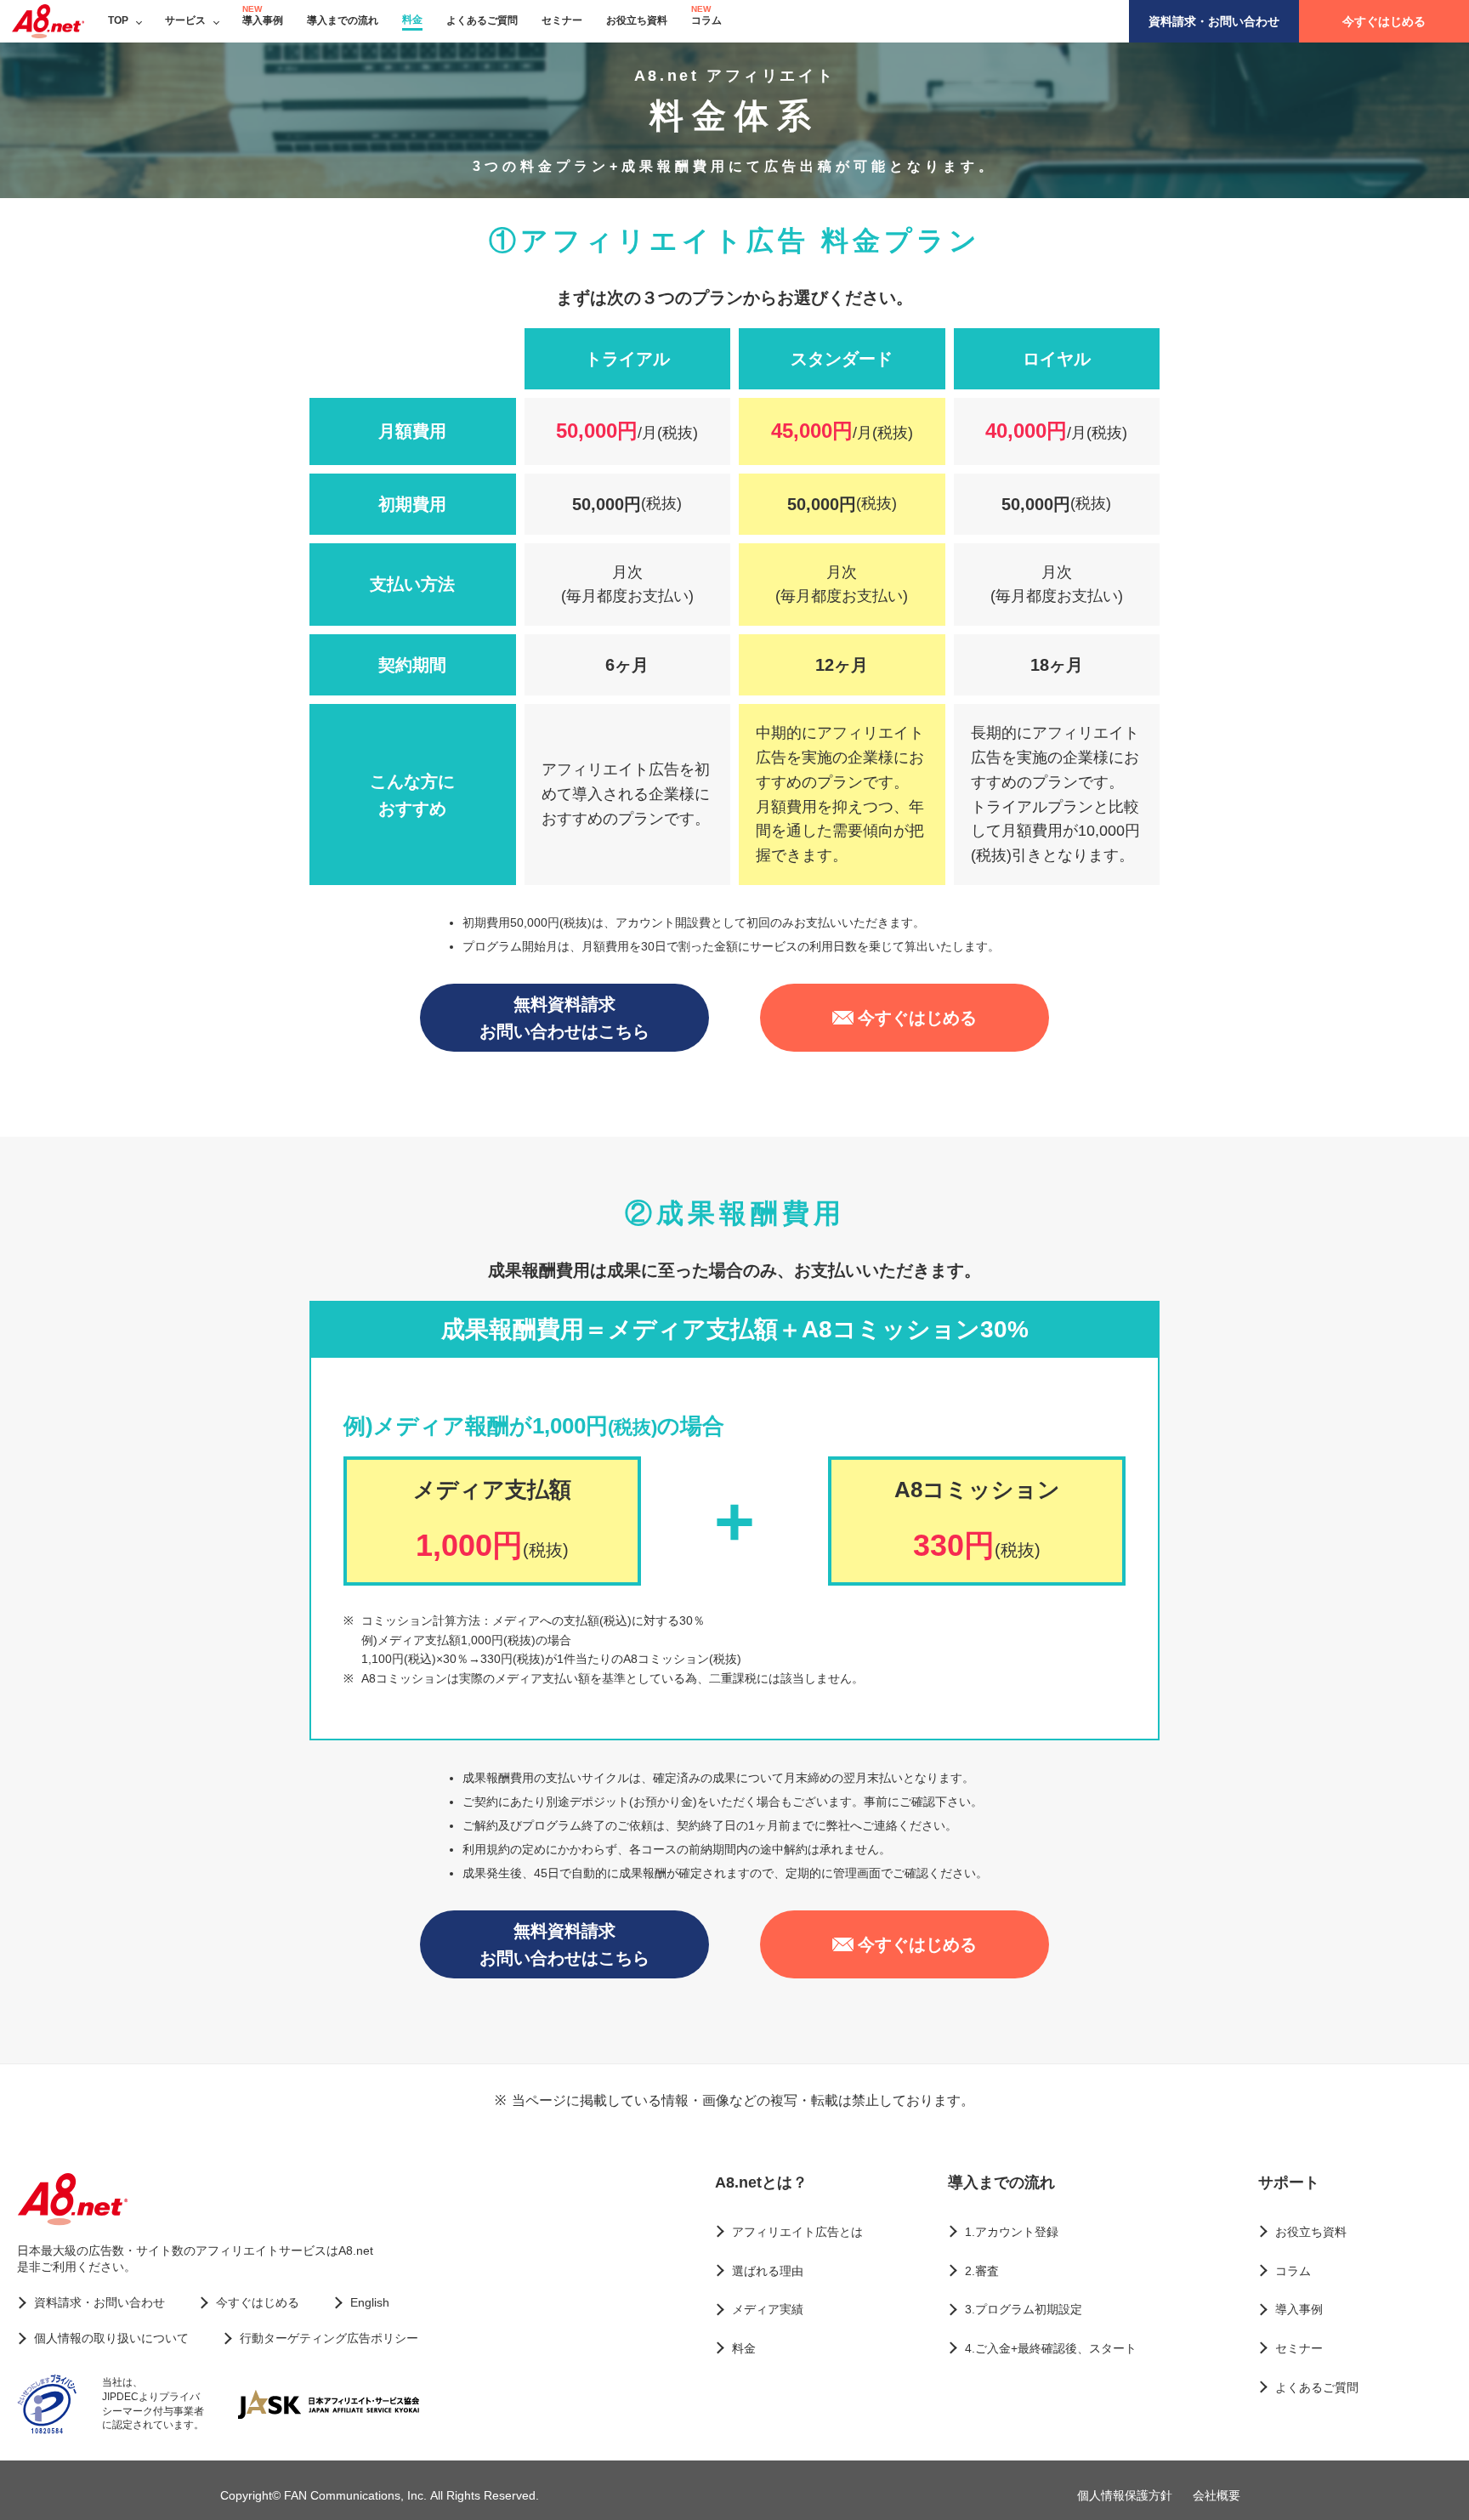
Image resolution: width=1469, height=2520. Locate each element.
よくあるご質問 (482, 20)
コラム (706, 20)
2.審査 (982, 2271)
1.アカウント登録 (1012, 2232)
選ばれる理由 (768, 2271)
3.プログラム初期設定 (1024, 2309)
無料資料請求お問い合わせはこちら (564, 1018)
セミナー (562, 20)
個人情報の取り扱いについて (111, 2338)
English (370, 2302)
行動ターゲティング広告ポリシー (329, 2338)
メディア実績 (768, 2309)
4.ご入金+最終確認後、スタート (1051, 2348)
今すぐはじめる (1384, 21)
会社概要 (1217, 2495)
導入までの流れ (343, 20)
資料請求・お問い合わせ (1214, 21)
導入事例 (263, 20)
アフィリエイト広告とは (797, 2232)
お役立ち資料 (637, 20)
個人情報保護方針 (1125, 2495)
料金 (412, 20)
